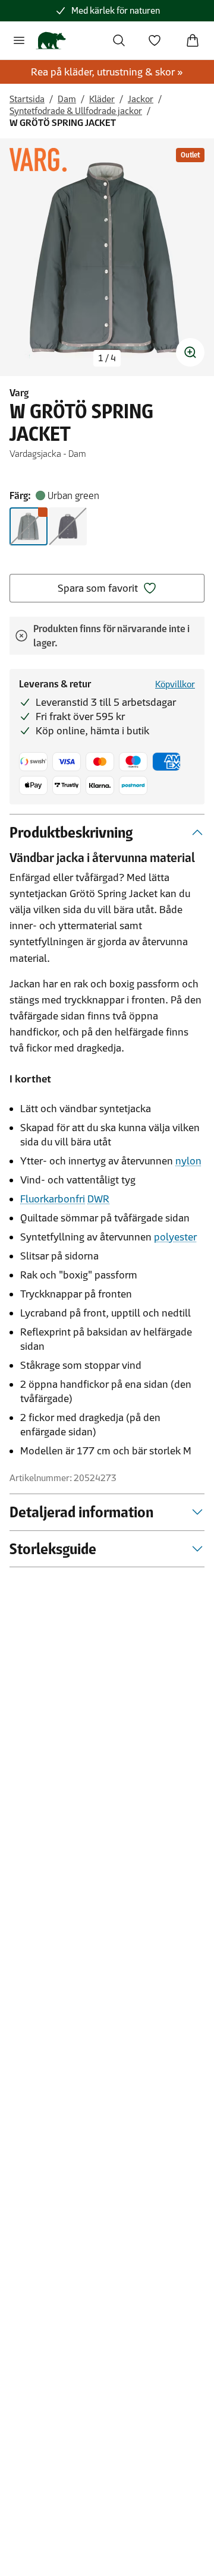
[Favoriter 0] (155, 40)
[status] (107, 358)
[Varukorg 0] (193, 40)
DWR (98, 1199)
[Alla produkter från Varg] (38, 160)
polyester (175, 1237)
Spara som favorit (98, 588)
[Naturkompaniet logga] (51, 40)
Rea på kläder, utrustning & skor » (107, 72)
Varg (19, 393)
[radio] (29, 526)
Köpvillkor (175, 684)
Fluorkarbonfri (53, 1199)
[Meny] (19, 40)
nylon (188, 1161)
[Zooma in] (190, 352)
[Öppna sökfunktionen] (119, 40)
